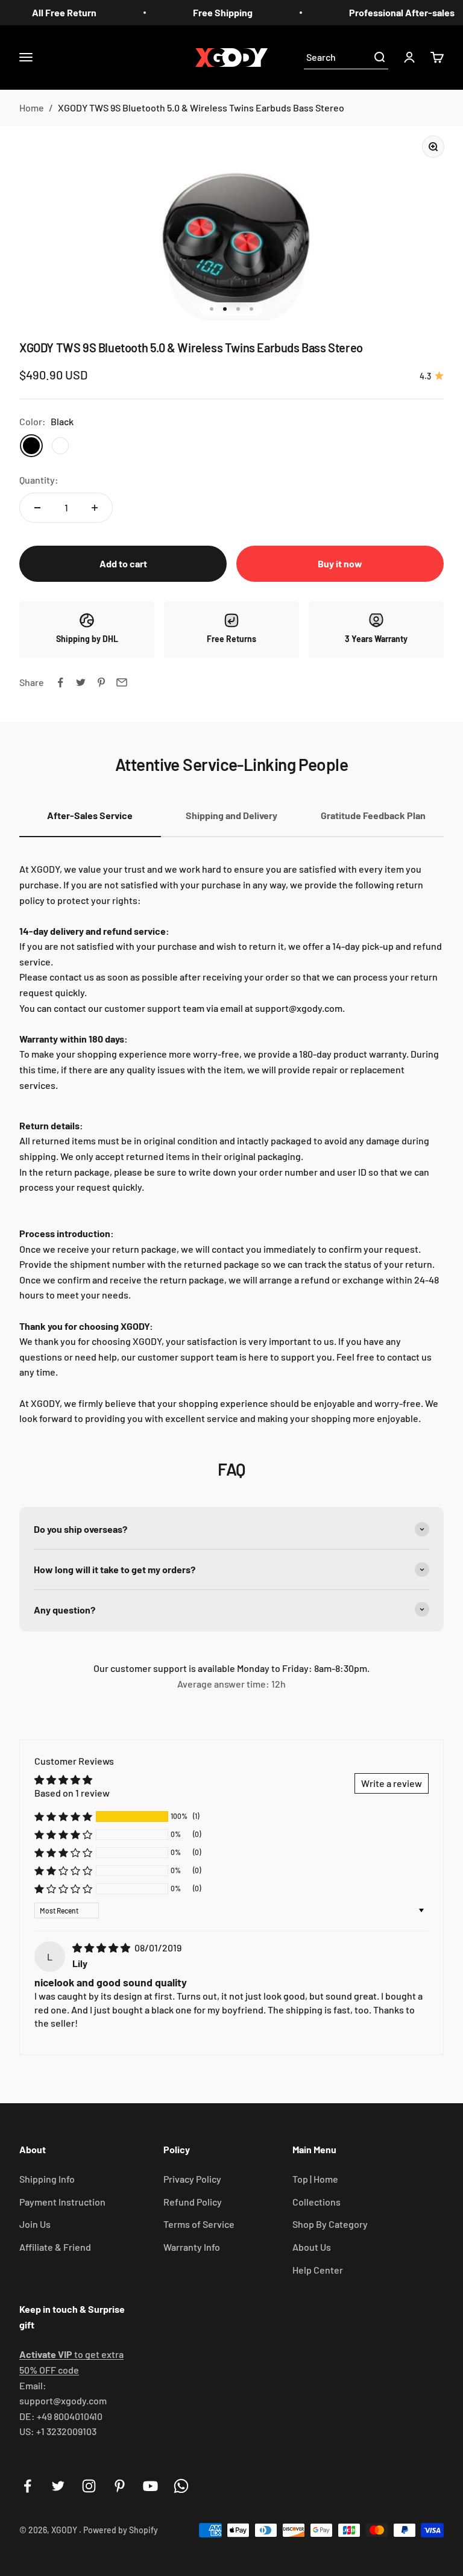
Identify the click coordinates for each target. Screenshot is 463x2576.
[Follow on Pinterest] (120, 2486)
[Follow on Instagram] (89, 2486)
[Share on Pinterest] (101, 682)
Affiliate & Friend (55, 2247)
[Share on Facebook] (60, 682)
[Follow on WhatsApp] (181, 2486)
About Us (312, 2247)
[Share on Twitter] (81, 682)
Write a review (392, 1783)
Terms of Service (199, 2224)
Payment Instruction (62, 2202)
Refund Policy (193, 2202)
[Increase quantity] (95, 508)
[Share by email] (122, 682)
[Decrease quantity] (37, 508)
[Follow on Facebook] (27, 2486)
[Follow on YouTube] (150, 2486)
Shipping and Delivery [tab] (231, 815)
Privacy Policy (192, 2179)
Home (32, 108)
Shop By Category (330, 2224)
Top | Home (315, 2179)
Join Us (35, 2224)
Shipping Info (47, 2179)
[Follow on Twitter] (58, 2486)
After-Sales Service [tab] (90, 815)
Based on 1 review (72, 1793)
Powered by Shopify (121, 2530)
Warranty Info (192, 2247)
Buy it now (340, 563)
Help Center (318, 2270)
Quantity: (39, 480)
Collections (317, 2202)
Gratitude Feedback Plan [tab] (373, 815)
